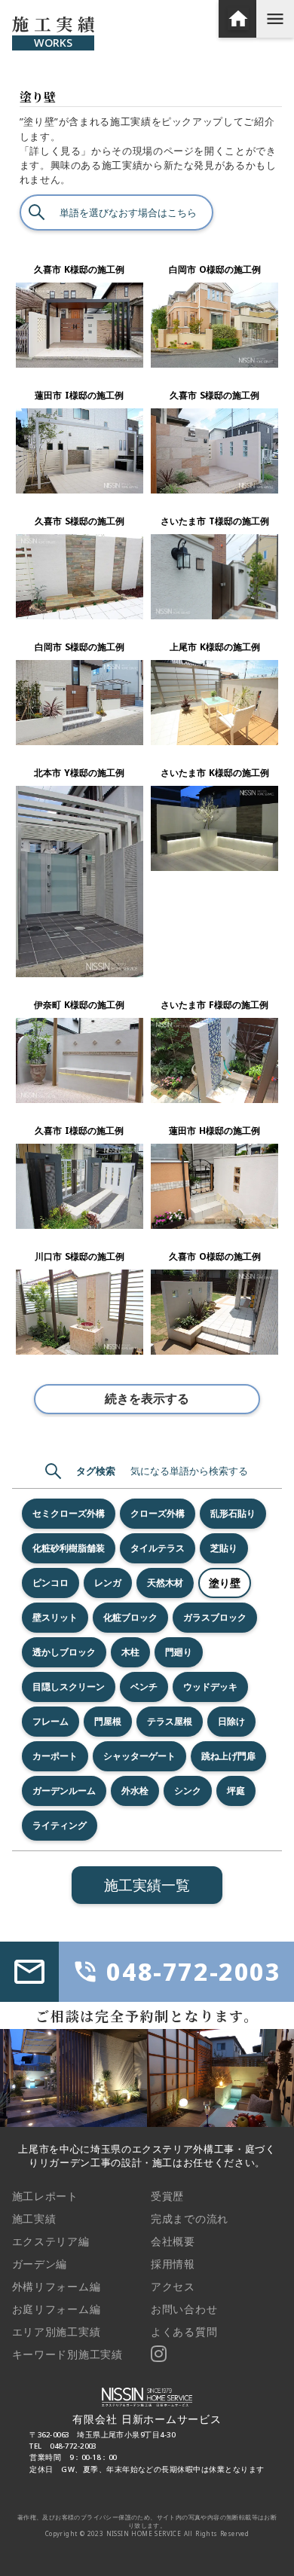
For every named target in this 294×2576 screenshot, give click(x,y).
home (238, 19)
